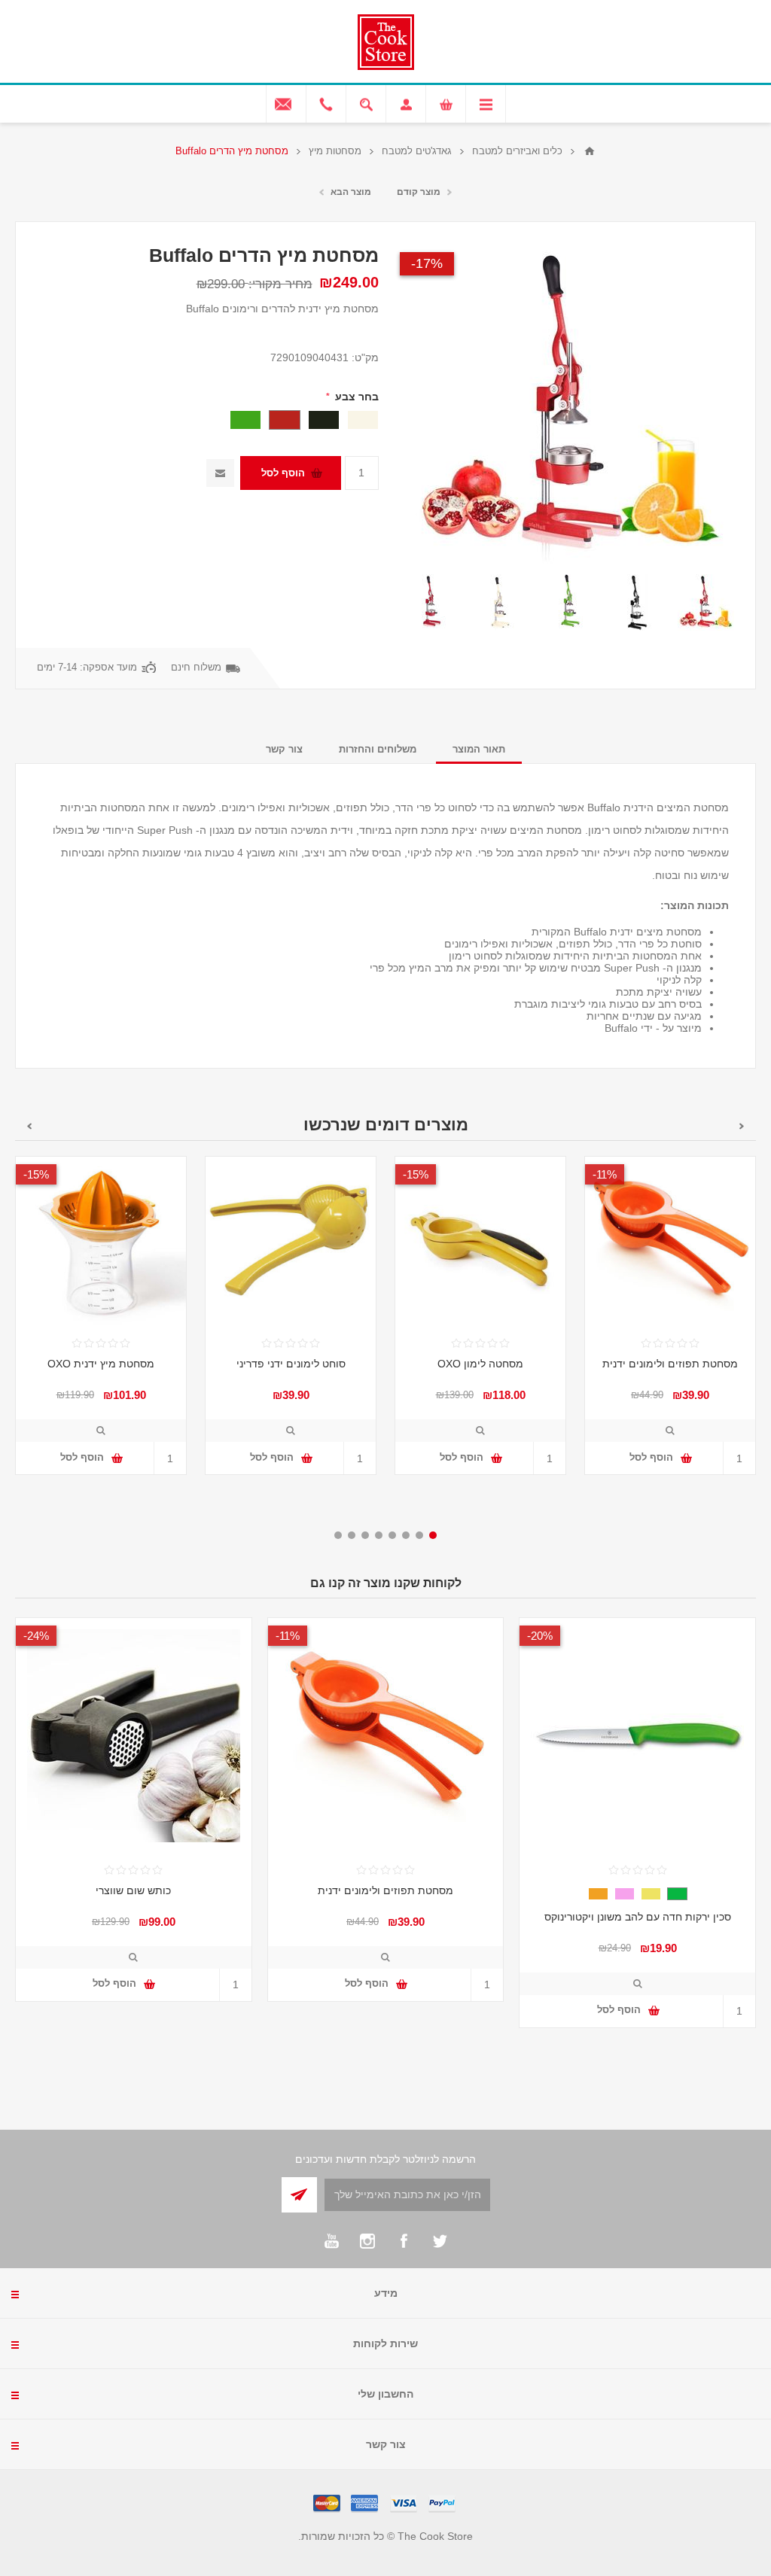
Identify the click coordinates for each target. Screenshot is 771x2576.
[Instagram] (367, 2241)
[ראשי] (590, 151)
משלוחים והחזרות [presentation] (378, 749)
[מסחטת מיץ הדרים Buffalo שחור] (637, 602)
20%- (540, 1636)
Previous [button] (742, 1126)
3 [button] (406, 1535)
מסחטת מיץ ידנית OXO (101, 1364)
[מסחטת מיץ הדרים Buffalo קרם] (500, 602)
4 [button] (392, 1535)
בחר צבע (355, 397)
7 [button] (352, 1535)
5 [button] (379, 1535)
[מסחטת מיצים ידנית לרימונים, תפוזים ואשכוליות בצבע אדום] (706, 602)
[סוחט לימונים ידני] (291, 1242)
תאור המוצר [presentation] (479, 749)
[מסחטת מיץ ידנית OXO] (101, 1242)
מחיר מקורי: (280, 284)
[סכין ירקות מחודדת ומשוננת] (637, 1736)
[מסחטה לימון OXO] (480, 1242)
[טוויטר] (440, 2241)
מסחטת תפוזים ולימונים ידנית (670, 1364)
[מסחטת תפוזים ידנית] (670, 1242)
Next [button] (29, 1126)
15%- (416, 1174)
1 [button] (433, 1535)
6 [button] (365, 1535)
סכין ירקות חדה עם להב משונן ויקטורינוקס (638, 1917)
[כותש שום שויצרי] (134, 1736)
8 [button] (338, 1535)
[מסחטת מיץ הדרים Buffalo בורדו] (432, 602)
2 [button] (419, 1535)
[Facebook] (404, 2241)
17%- (427, 263)
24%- (36, 1636)
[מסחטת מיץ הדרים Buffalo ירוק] (569, 602)
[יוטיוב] (331, 2241)
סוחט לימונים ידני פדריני (291, 1364)
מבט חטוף (670, 1431)
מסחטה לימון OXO (480, 1364)
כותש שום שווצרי (133, 1890)
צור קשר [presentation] (284, 749)
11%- (605, 1174)
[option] (706, 602)
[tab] (479, 749)
